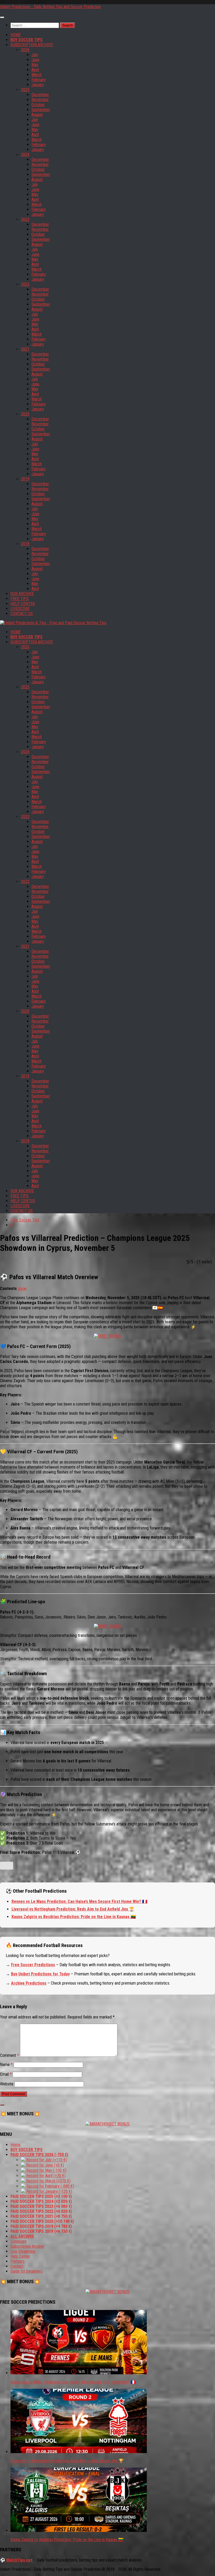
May (35, 65)
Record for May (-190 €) (46, 2170)
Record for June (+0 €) (45, 2165)
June (35, 60)
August (37, 115)
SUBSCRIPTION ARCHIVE (32, 45)
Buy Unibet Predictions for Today (40, 1974)
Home (15, 2145)
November (40, 100)
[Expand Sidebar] (2, 2105)
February (39, 80)
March (37, 75)
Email (6, 2074)
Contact (17, 2266)
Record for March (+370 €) (48, 2181)
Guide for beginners (26, 2271)
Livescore (19, 2241)
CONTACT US (22, 614)
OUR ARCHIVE (22, 594)
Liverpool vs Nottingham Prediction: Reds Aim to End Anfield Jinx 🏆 (73, 1909)
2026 (25, 50)
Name (6, 2065)
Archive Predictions (29, 1983)
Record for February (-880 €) (50, 2186)
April (35, 70)
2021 (25, 349)
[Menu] (2, 17)
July (35, 55)
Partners (18, 2261)
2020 (25, 414)
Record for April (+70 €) (45, 2176)
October (38, 105)
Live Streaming (23, 2251)
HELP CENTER (23, 604)
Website (7, 2084)
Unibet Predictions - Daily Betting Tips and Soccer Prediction (50, 7)
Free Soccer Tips (25, 1220)
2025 (25, 90)
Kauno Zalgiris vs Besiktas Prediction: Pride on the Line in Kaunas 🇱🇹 (74, 1917)
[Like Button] (7, 1866)
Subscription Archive (27, 2246)
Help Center (20, 2256)
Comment (9, 2055)
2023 (25, 219)
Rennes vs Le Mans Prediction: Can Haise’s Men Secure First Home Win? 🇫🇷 (79, 1901)
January (38, 85)
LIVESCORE (20, 609)
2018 (25, 544)
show (22, 1289)
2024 (25, 155)
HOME (16, 35)
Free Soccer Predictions (33, 1965)
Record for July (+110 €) (46, 2160)
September (41, 110)
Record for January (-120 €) (49, 2191)
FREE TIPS (20, 599)
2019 (25, 479)
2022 (25, 284)
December (40, 95)
